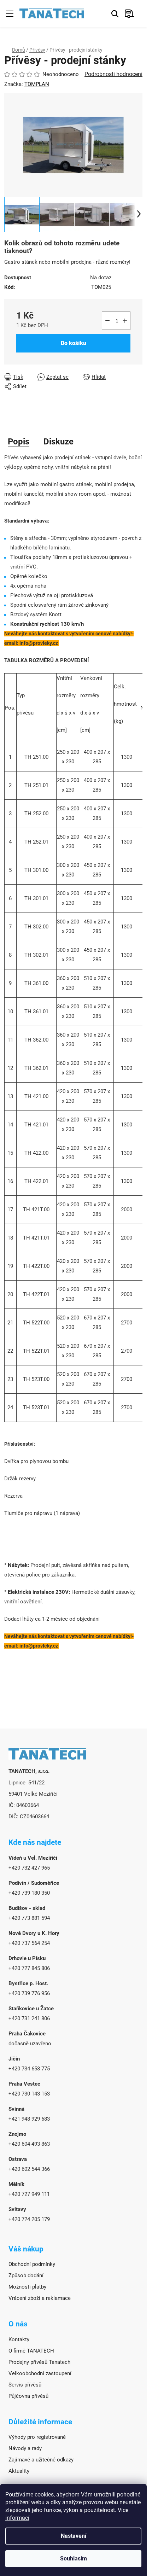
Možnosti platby (27, 2287)
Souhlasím (74, 2558)
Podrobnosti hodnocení (113, 74)
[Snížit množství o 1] (107, 321)
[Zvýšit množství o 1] (125, 321)
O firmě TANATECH (31, 2351)
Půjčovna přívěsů (28, 2396)
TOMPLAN (37, 84)
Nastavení (74, 2536)
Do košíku (74, 343)
